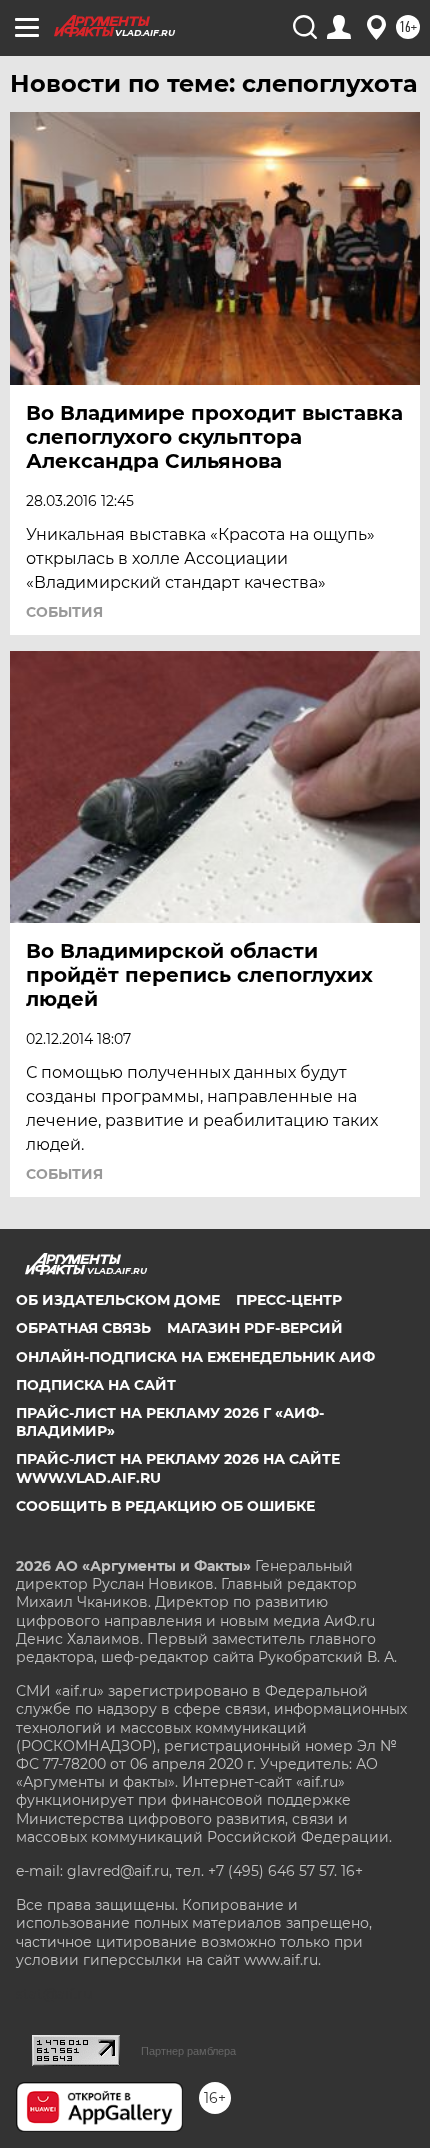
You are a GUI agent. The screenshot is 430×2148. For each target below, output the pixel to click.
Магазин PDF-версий (255, 1328)
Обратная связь (83, 1328)
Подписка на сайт (96, 1385)
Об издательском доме (118, 1300)
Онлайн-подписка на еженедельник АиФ (195, 1357)
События (64, 612)
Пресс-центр (289, 1300)
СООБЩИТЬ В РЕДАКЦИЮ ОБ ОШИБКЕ (165, 1506)
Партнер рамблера (188, 2051)
